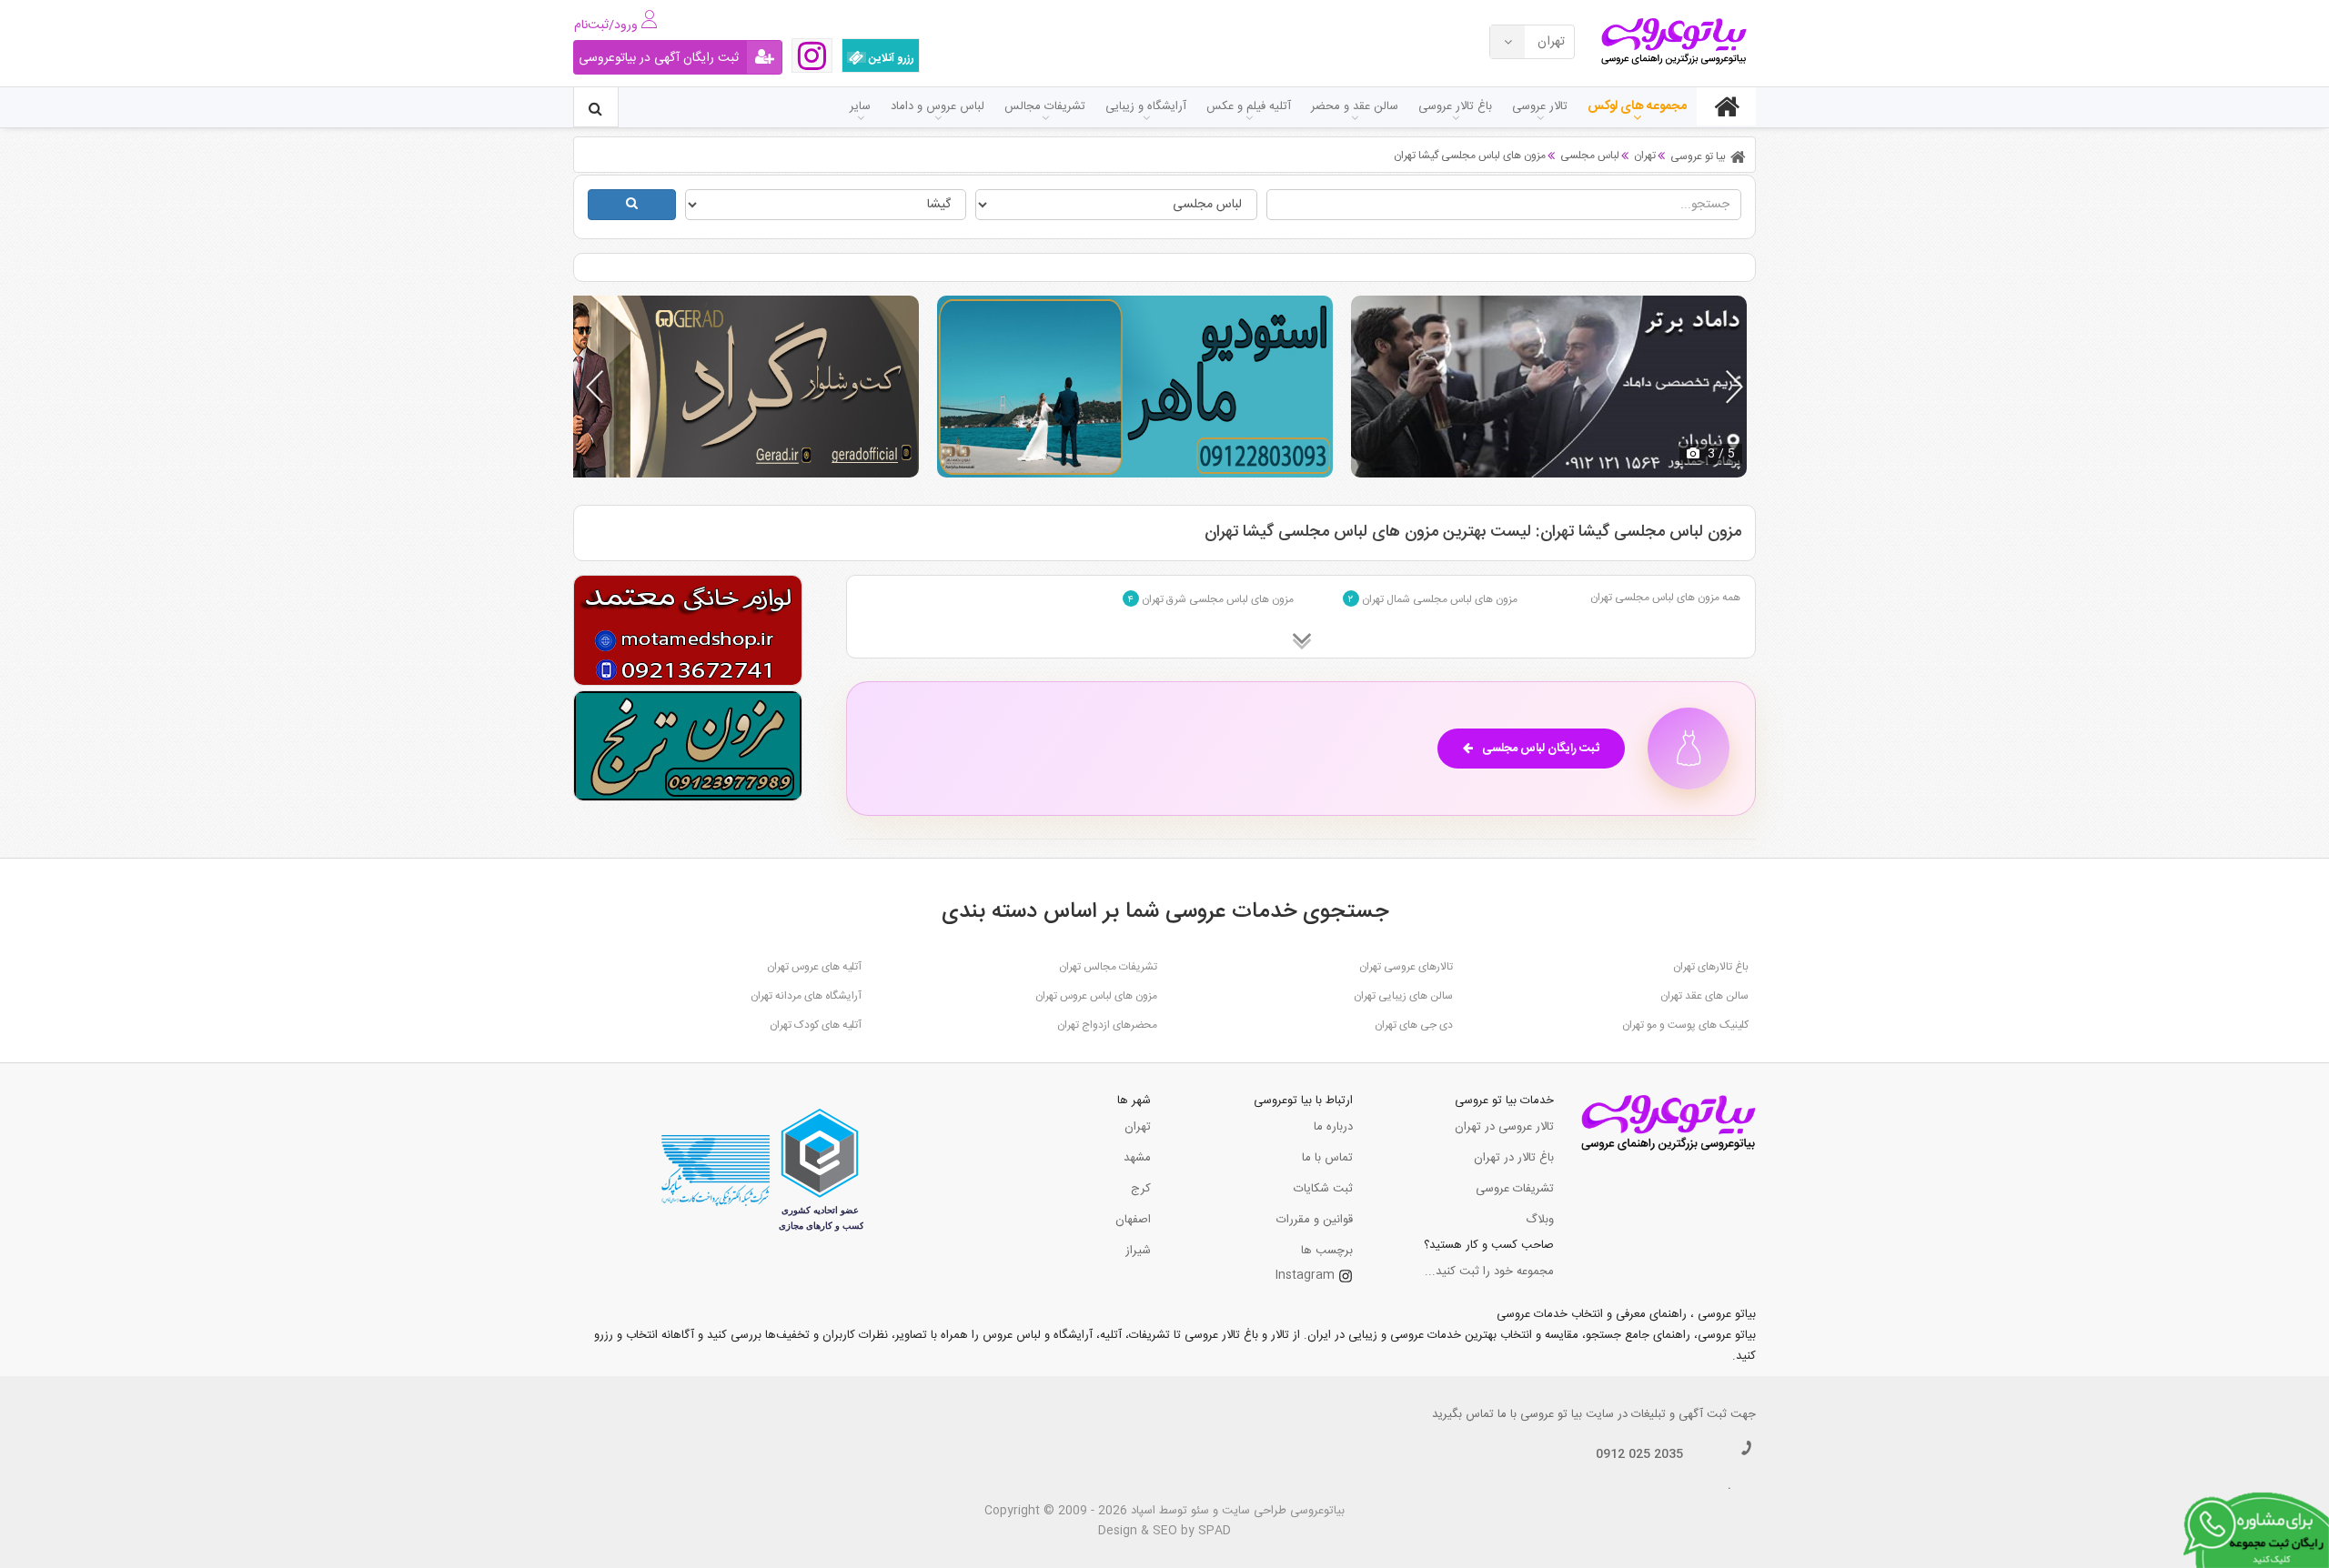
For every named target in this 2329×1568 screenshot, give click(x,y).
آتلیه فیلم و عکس (1249, 106)
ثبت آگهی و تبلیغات (1679, 1414)
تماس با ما (1327, 1158)
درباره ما (1333, 1127)
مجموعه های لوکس (1637, 106)
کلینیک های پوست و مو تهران (1685, 1025)
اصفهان (1133, 1220)
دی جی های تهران (1414, 1025)
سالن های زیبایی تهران (1403, 996)
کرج (1141, 1189)
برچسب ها (1327, 1251)
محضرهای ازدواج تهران (1107, 1025)
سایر (860, 106)
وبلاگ (1540, 1220)
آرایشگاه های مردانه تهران (806, 996)
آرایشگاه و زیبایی (1146, 106)
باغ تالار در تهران (1514, 1158)
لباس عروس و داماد (938, 106)
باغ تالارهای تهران (1711, 967)
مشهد (1137, 1158)
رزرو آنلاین (890, 58)
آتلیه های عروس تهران (814, 967)
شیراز (1138, 1251)
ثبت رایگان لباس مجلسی (1541, 749)
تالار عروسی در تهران (1504, 1127)
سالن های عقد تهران (1704, 996)
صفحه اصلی (1726, 106)
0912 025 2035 (1639, 1454)
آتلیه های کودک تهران (816, 1025)
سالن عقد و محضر (1355, 106)
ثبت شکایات (1323, 1189)
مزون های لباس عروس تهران (1096, 996)
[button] (1734, 387)
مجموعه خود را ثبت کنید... (1489, 1271)
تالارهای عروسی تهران (1406, 967)
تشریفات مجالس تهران (1108, 967)
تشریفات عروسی (1515, 1189)
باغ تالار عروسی (1455, 106)
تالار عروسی (1540, 106)
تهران (1138, 1127)
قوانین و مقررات (1315, 1220)
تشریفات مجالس (1045, 106)
